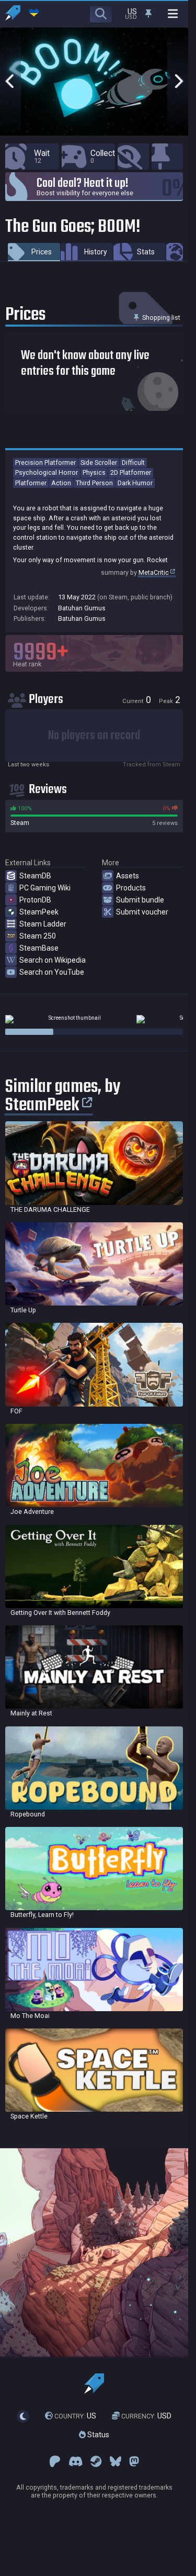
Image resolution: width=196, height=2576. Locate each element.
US (75, 2416)
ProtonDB (35, 900)
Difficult (133, 462)
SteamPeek (39, 912)
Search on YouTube (52, 972)
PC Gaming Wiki (45, 888)
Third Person (94, 483)
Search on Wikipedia (53, 960)
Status (97, 2435)
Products (131, 888)
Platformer (31, 483)
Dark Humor (135, 483)
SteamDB (35, 876)
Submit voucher (142, 912)
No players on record (94, 736)
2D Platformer (131, 472)
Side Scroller (99, 462)
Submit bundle (140, 900)
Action (61, 483)
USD (146, 2416)
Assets (128, 876)
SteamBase (39, 948)
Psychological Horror (47, 472)
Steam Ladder (43, 924)
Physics (94, 472)
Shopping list (160, 317)
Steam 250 (38, 936)
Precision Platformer (45, 462)
